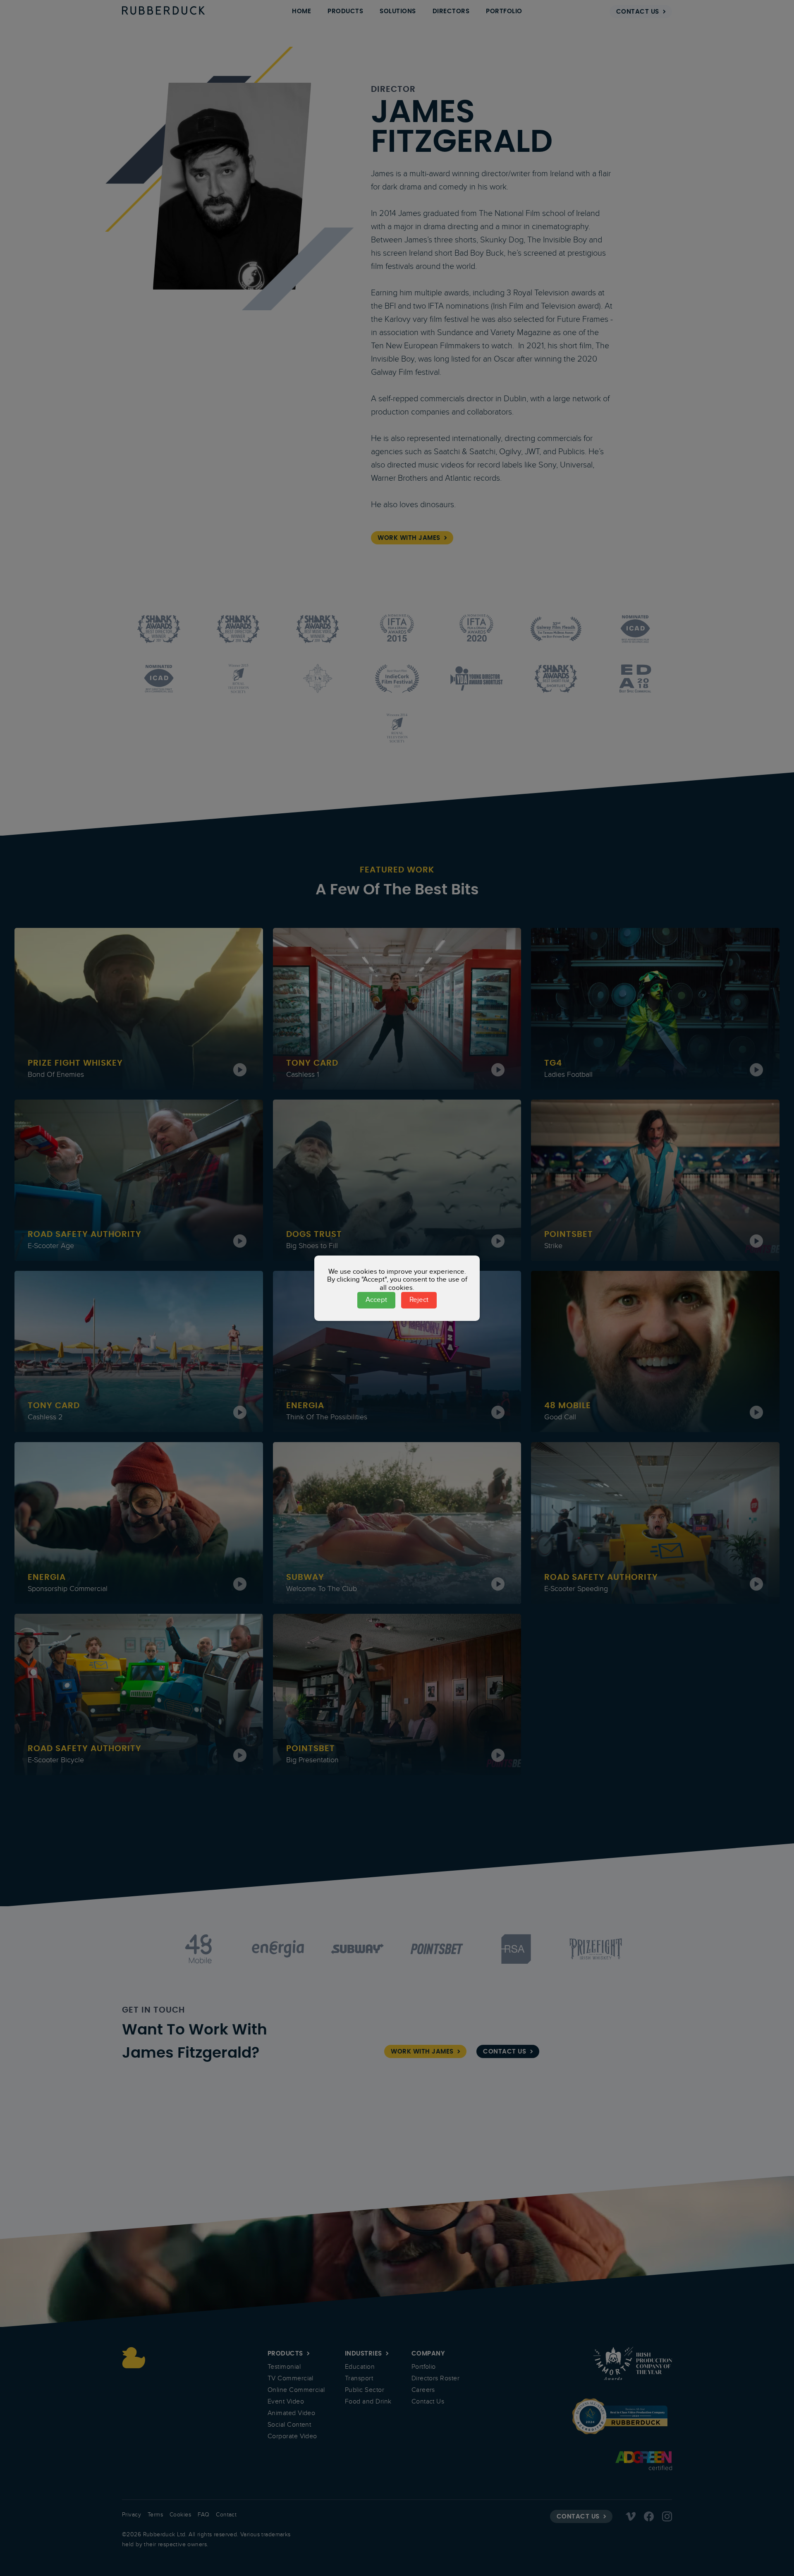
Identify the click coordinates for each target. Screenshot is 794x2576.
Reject (419, 1300)
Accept (376, 1300)
